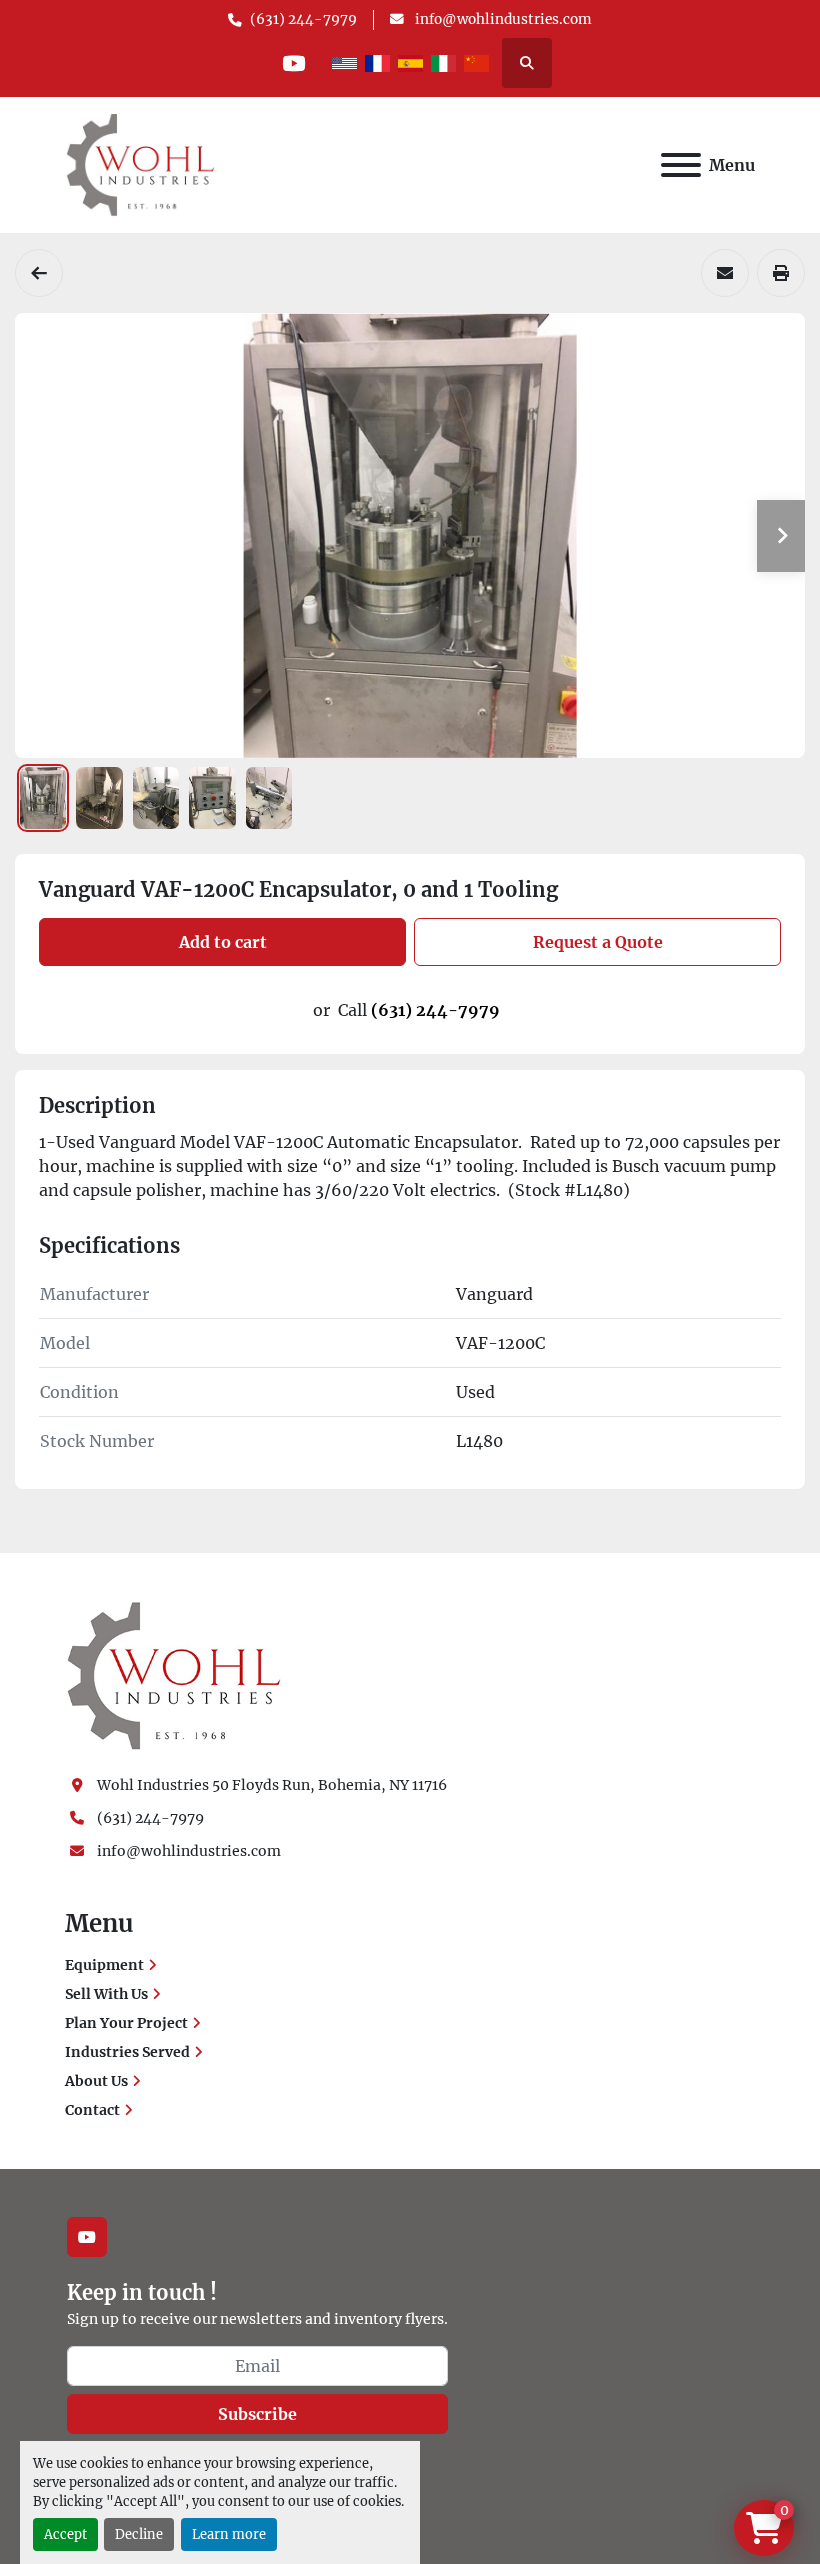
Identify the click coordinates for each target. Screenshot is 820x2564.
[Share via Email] (725, 273)
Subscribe (257, 2414)
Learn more (229, 2534)
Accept (65, 2534)
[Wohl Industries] (174, 1675)
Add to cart (223, 942)
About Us (96, 2081)
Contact (92, 2110)
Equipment (104, 1965)
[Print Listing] (781, 273)
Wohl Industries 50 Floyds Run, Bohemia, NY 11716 (272, 1785)
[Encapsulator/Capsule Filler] (39, 273)
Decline (139, 2534)
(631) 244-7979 (303, 19)
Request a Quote (598, 942)
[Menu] (681, 165)
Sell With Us (106, 1994)
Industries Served (127, 2052)
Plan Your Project (126, 2023)
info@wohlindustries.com (502, 19)
